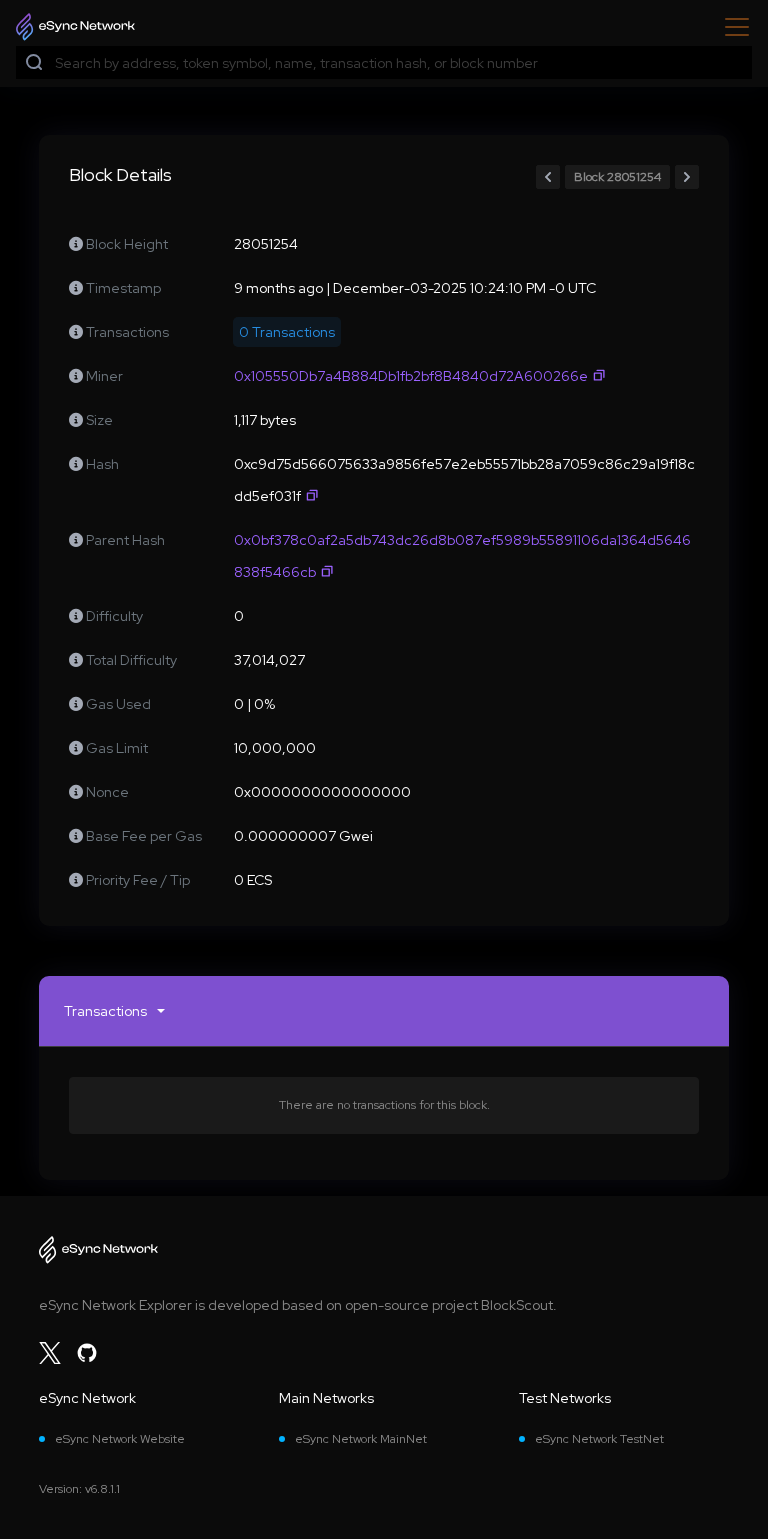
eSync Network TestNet (599, 1439)
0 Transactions (287, 332)
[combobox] (399, 63)
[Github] (87, 1353)
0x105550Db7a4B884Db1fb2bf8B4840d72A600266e (411, 376)
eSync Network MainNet (361, 1439)
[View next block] (687, 177)
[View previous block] (548, 177)
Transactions (105, 1011)
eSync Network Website (120, 1439)
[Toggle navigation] (731, 27)
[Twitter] (50, 1353)
